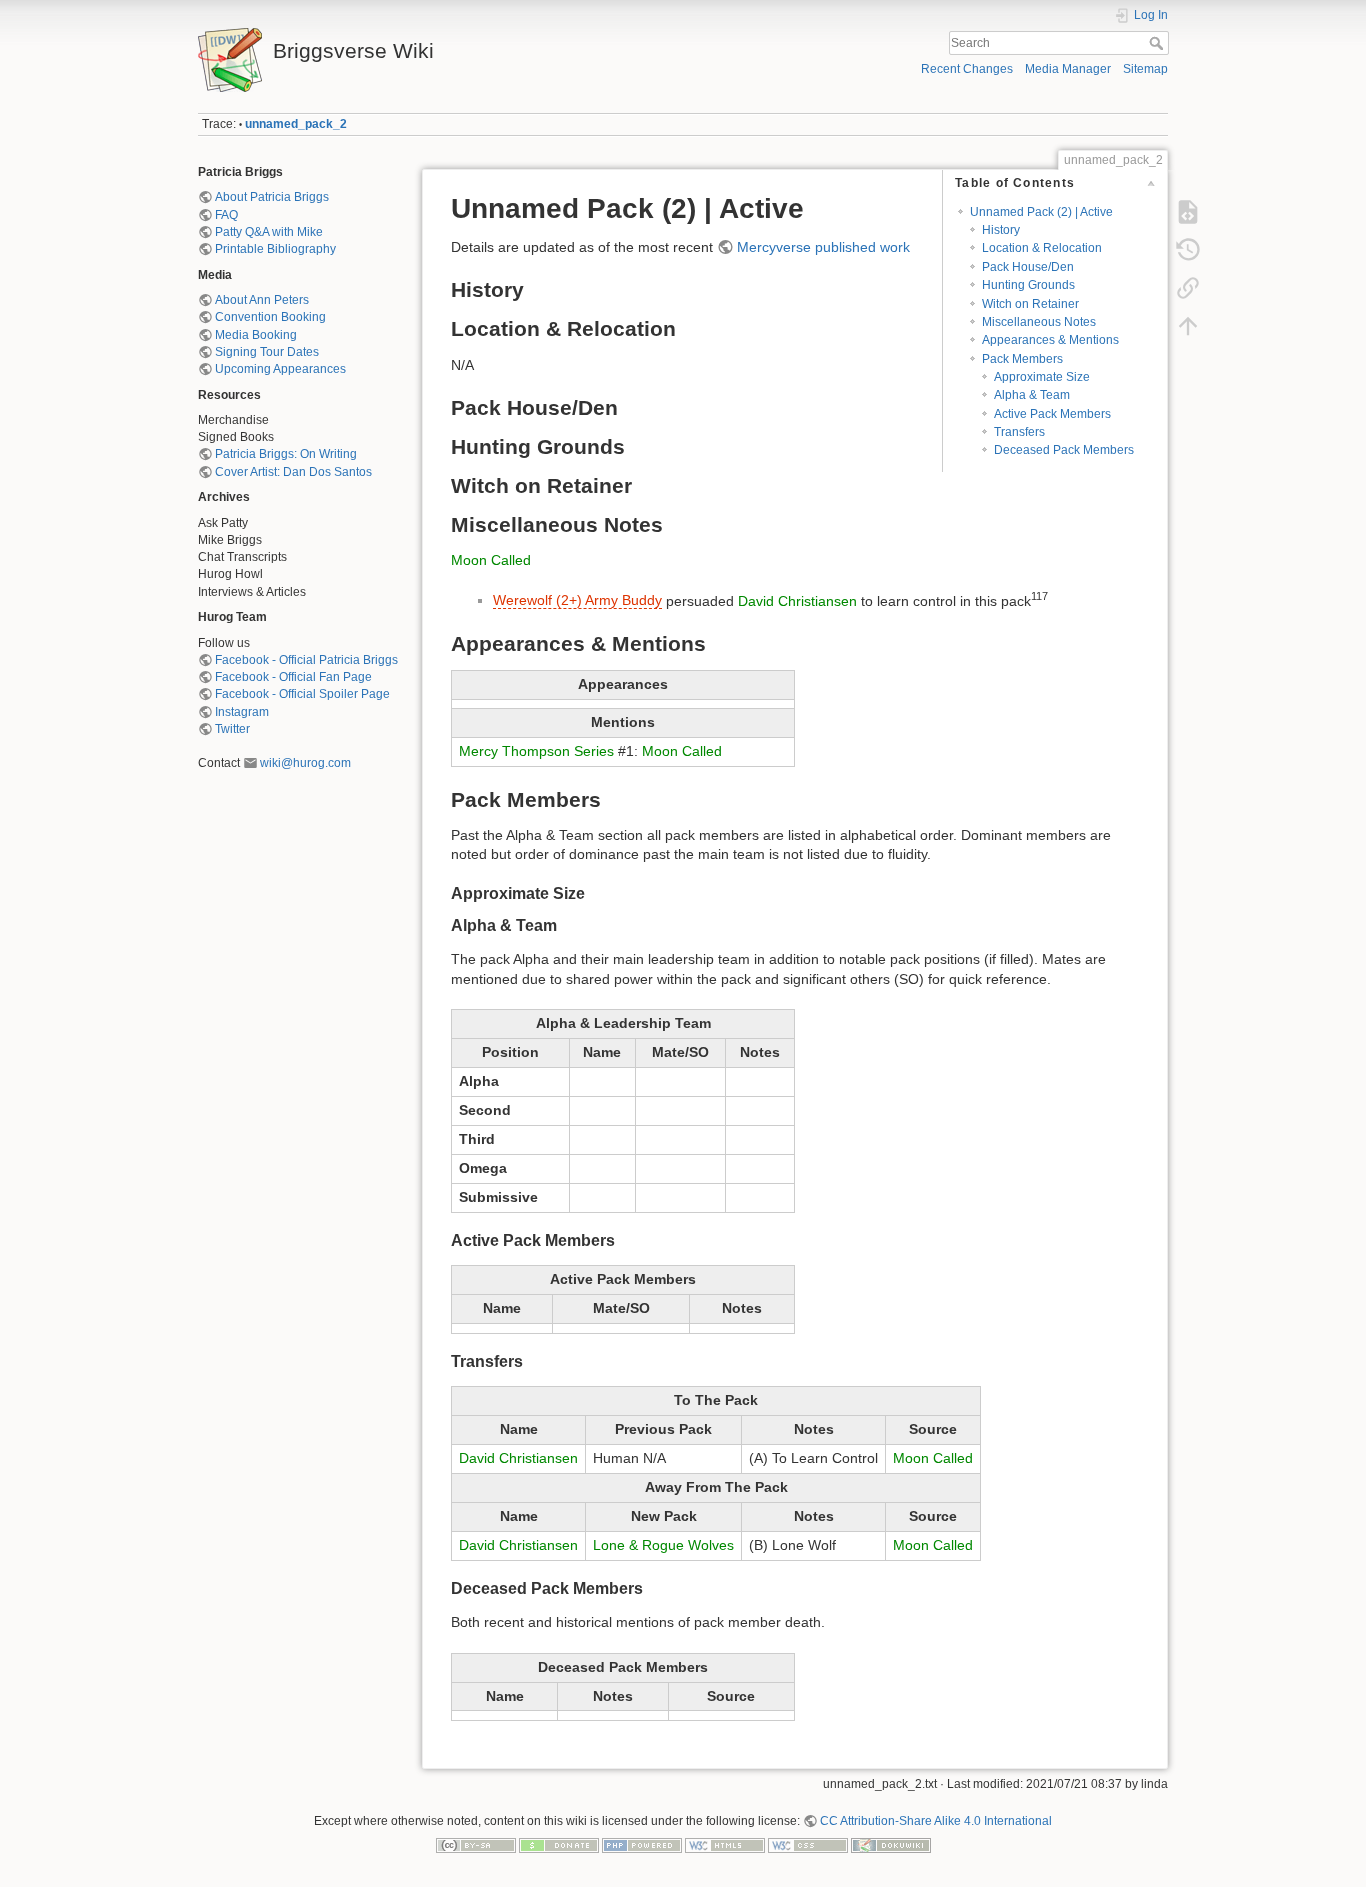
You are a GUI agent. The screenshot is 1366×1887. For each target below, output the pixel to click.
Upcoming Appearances (280, 369)
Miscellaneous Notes (1039, 322)
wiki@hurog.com (305, 763)
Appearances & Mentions (1050, 340)
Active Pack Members (1052, 414)
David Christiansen (797, 600)
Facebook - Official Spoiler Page (302, 694)
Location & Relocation (1042, 248)
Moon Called (491, 560)
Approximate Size (1042, 377)
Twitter (232, 729)
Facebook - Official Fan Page (293, 677)
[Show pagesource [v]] (1188, 212)
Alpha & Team (1032, 395)
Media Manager (1068, 69)
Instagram (242, 712)
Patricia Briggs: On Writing (286, 454)
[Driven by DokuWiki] (891, 1844)
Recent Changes (967, 69)
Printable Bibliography (275, 249)
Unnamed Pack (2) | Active (1041, 212)
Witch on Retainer (1030, 304)
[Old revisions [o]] (1188, 250)
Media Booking (256, 335)
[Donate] (559, 1844)
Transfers (1019, 432)
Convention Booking (270, 317)
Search (1158, 43)
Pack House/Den (1028, 267)
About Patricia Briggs (272, 197)
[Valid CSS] (808, 1844)
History (1001, 230)
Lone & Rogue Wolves (663, 1545)
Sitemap (1145, 69)
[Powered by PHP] (642, 1844)
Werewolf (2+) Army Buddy (577, 600)
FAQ (226, 215)
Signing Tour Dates (267, 352)
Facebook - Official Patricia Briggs (306, 660)
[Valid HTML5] (725, 1844)
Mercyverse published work (823, 247)
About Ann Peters (262, 300)
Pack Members (1022, 359)
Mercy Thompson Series (536, 751)
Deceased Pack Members (1064, 450)
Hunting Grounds (1028, 285)
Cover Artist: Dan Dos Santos (293, 472)
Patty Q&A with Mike (269, 232)
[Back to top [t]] (1188, 326)
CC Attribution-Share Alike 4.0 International (936, 1821)
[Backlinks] (1188, 288)
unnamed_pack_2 (296, 124)
